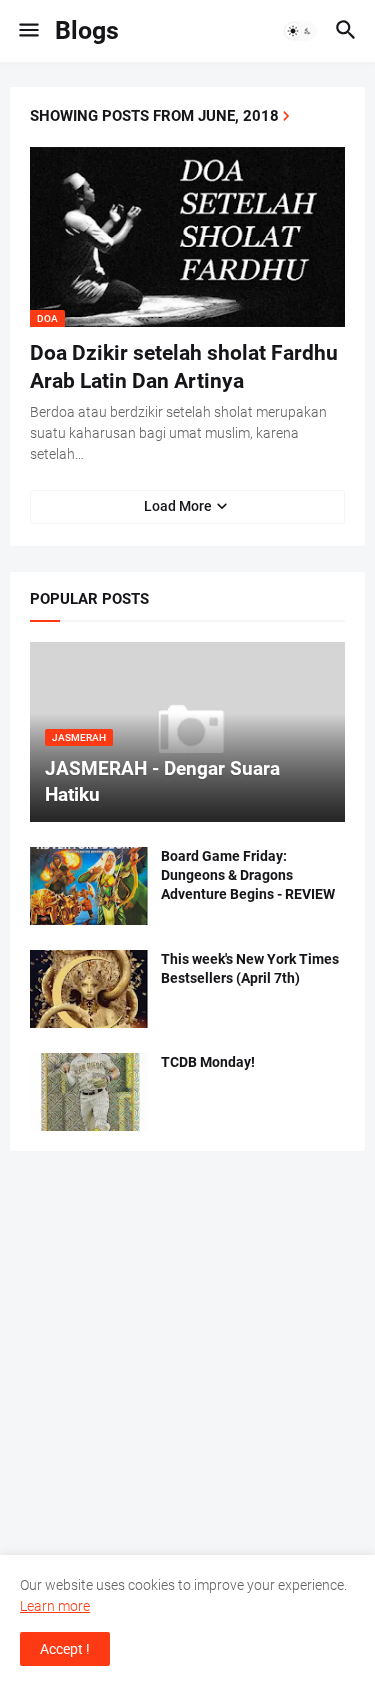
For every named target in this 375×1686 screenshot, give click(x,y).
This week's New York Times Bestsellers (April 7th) (250, 968)
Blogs (87, 30)
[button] (27, 31)
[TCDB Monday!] (89, 1092)
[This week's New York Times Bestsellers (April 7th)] (89, 989)
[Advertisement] (187, 1363)
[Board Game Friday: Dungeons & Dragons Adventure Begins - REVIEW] (89, 886)
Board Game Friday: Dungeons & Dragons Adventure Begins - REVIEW (248, 875)
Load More (178, 506)
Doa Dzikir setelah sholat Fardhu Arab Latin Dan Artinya (184, 367)
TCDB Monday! (208, 1062)
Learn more (55, 1606)
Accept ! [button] (65, 1649)
